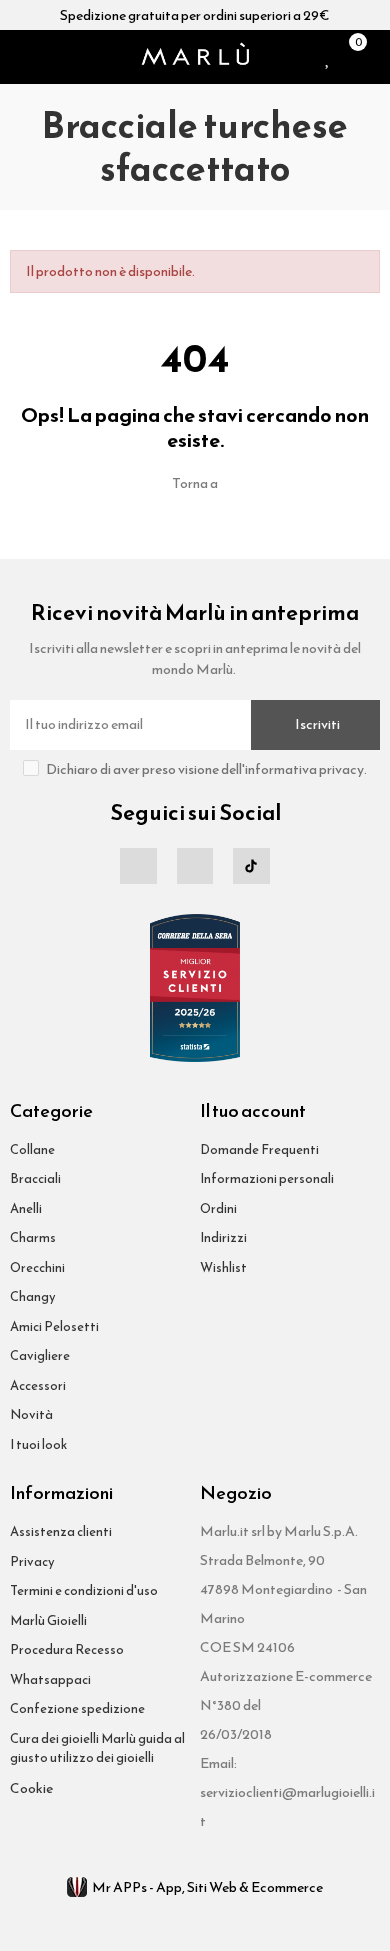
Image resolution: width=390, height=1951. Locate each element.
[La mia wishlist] (328, 57)
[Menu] (18, 57)
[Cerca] (44, 57)
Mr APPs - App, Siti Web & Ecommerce (207, 1887)
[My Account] (375, 57)
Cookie (31, 1788)
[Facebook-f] (138, 866)
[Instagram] (195, 866)
